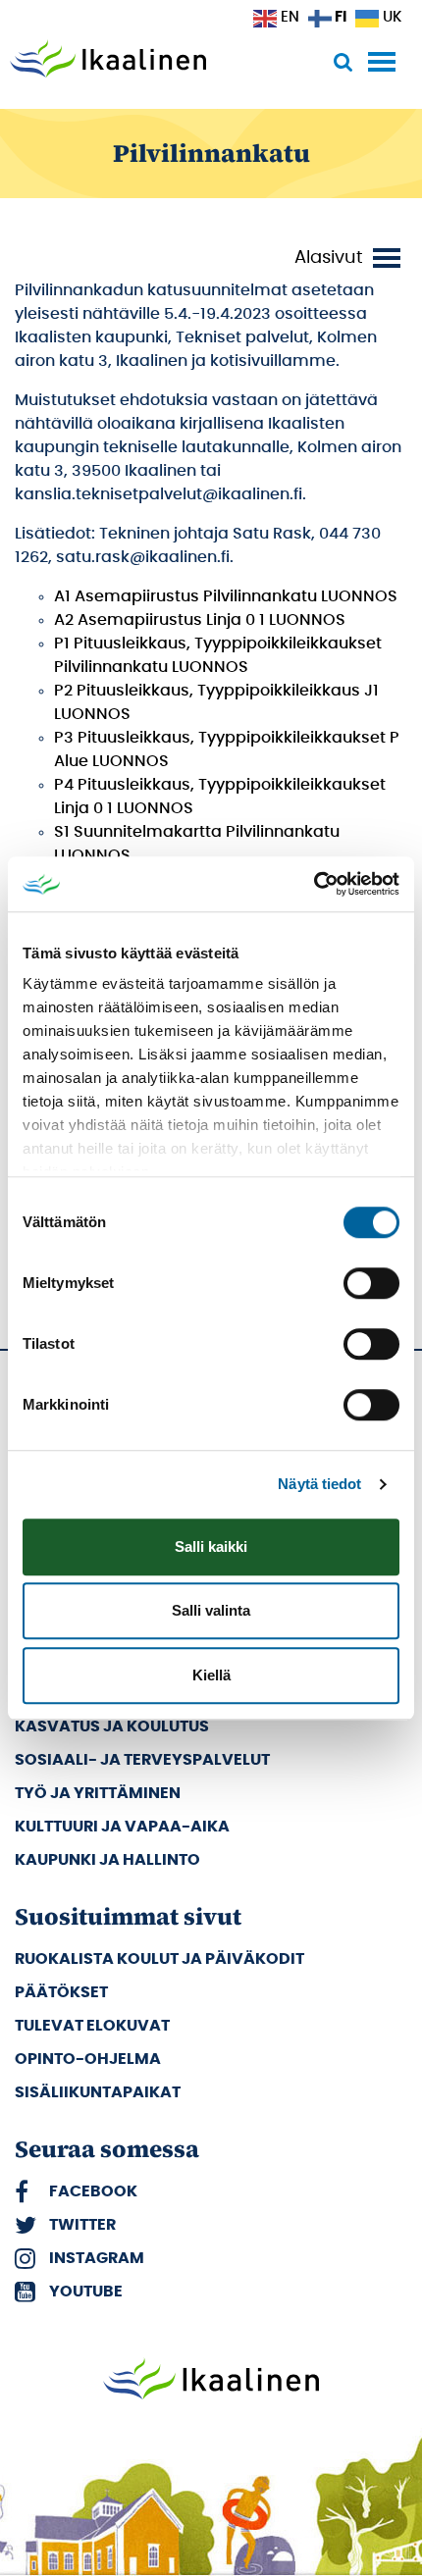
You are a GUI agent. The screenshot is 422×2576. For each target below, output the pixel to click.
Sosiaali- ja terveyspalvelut (142, 1760)
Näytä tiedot (319, 1484)
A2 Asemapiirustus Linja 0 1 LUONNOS (200, 620)
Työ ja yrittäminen (98, 1793)
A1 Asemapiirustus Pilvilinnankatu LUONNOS (226, 596)
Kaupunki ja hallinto (107, 1860)
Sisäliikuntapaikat (98, 2092)
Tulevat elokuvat (92, 2026)
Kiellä (211, 1675)
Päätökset (61, 1992)
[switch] (371, 1283)
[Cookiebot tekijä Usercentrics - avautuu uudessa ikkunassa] (314, 884)
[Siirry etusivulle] (108, 61)
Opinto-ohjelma (88, 2059)
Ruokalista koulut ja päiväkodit (159, 1959)
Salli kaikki (211, 1546)
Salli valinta (211, 1610)
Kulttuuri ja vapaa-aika (122, 1827)
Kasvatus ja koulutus (112, 1726)
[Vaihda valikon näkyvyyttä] (350, 258)
